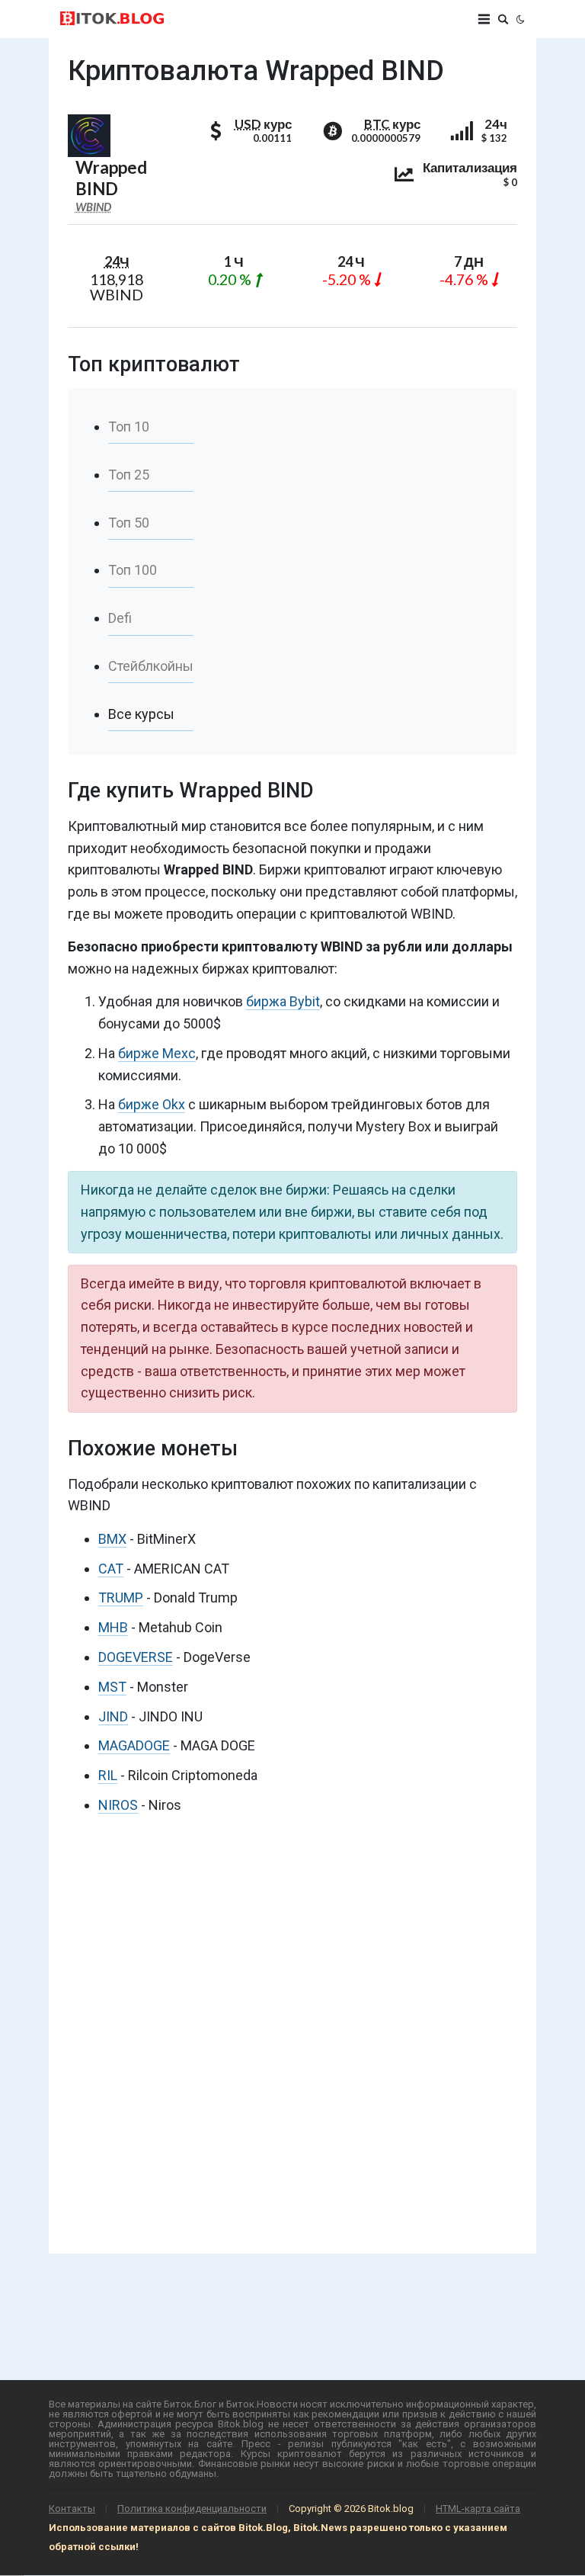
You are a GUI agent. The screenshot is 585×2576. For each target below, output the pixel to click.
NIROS (118, 1805)
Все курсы (141, 714)
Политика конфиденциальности (192, 2509)
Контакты (72, 2509)
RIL (108, 1775)
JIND (113, 1716)
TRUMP (121, 1598)
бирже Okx (152, 1104)
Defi (120, 618)
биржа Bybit (283, 1001)
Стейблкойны (151, 666)
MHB (113, 1627)
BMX (112, 1539)
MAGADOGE (134, 1745)
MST (112, 1687)
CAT (111, 1569)
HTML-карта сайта (478, 2509)
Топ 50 (129, 523)
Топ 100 (133, 570)
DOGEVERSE (136, 1657)
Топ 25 (129, 475)
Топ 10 (129, 427)
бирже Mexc (157, 1053)
